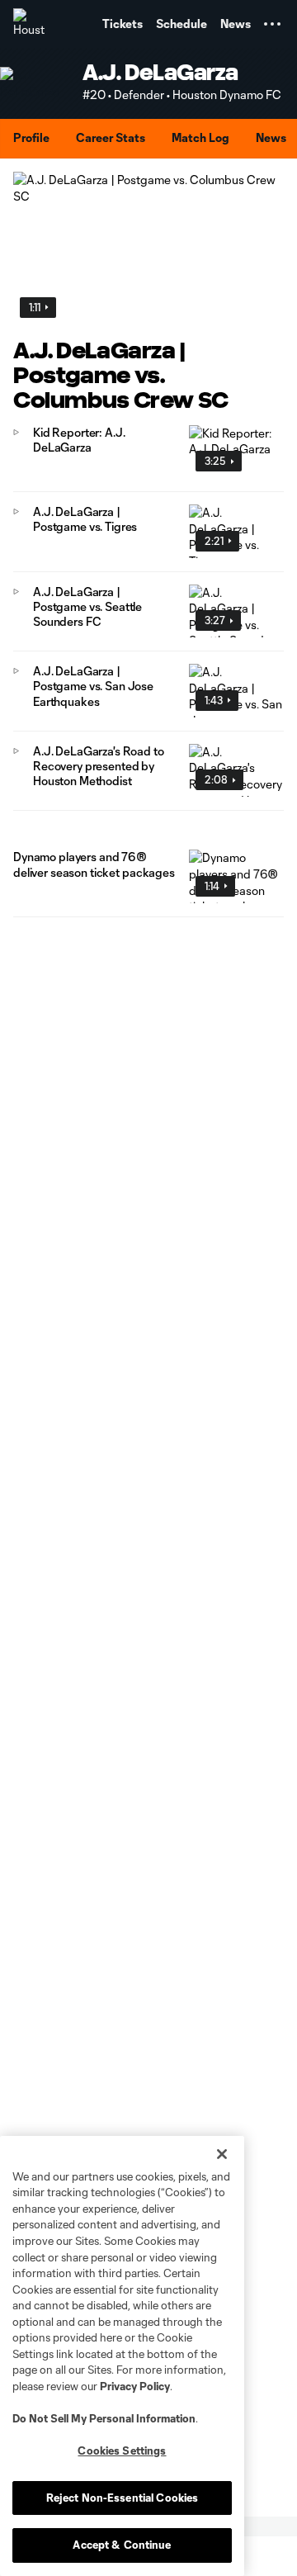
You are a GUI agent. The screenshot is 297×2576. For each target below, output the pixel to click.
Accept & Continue (122, 2545)
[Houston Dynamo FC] (29, 24)
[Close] (222, 2154)
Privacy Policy (135, 2386)
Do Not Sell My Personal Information (104, 2418)
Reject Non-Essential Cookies (123, 2498)
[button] (272, 24)
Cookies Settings (122, 2451)
